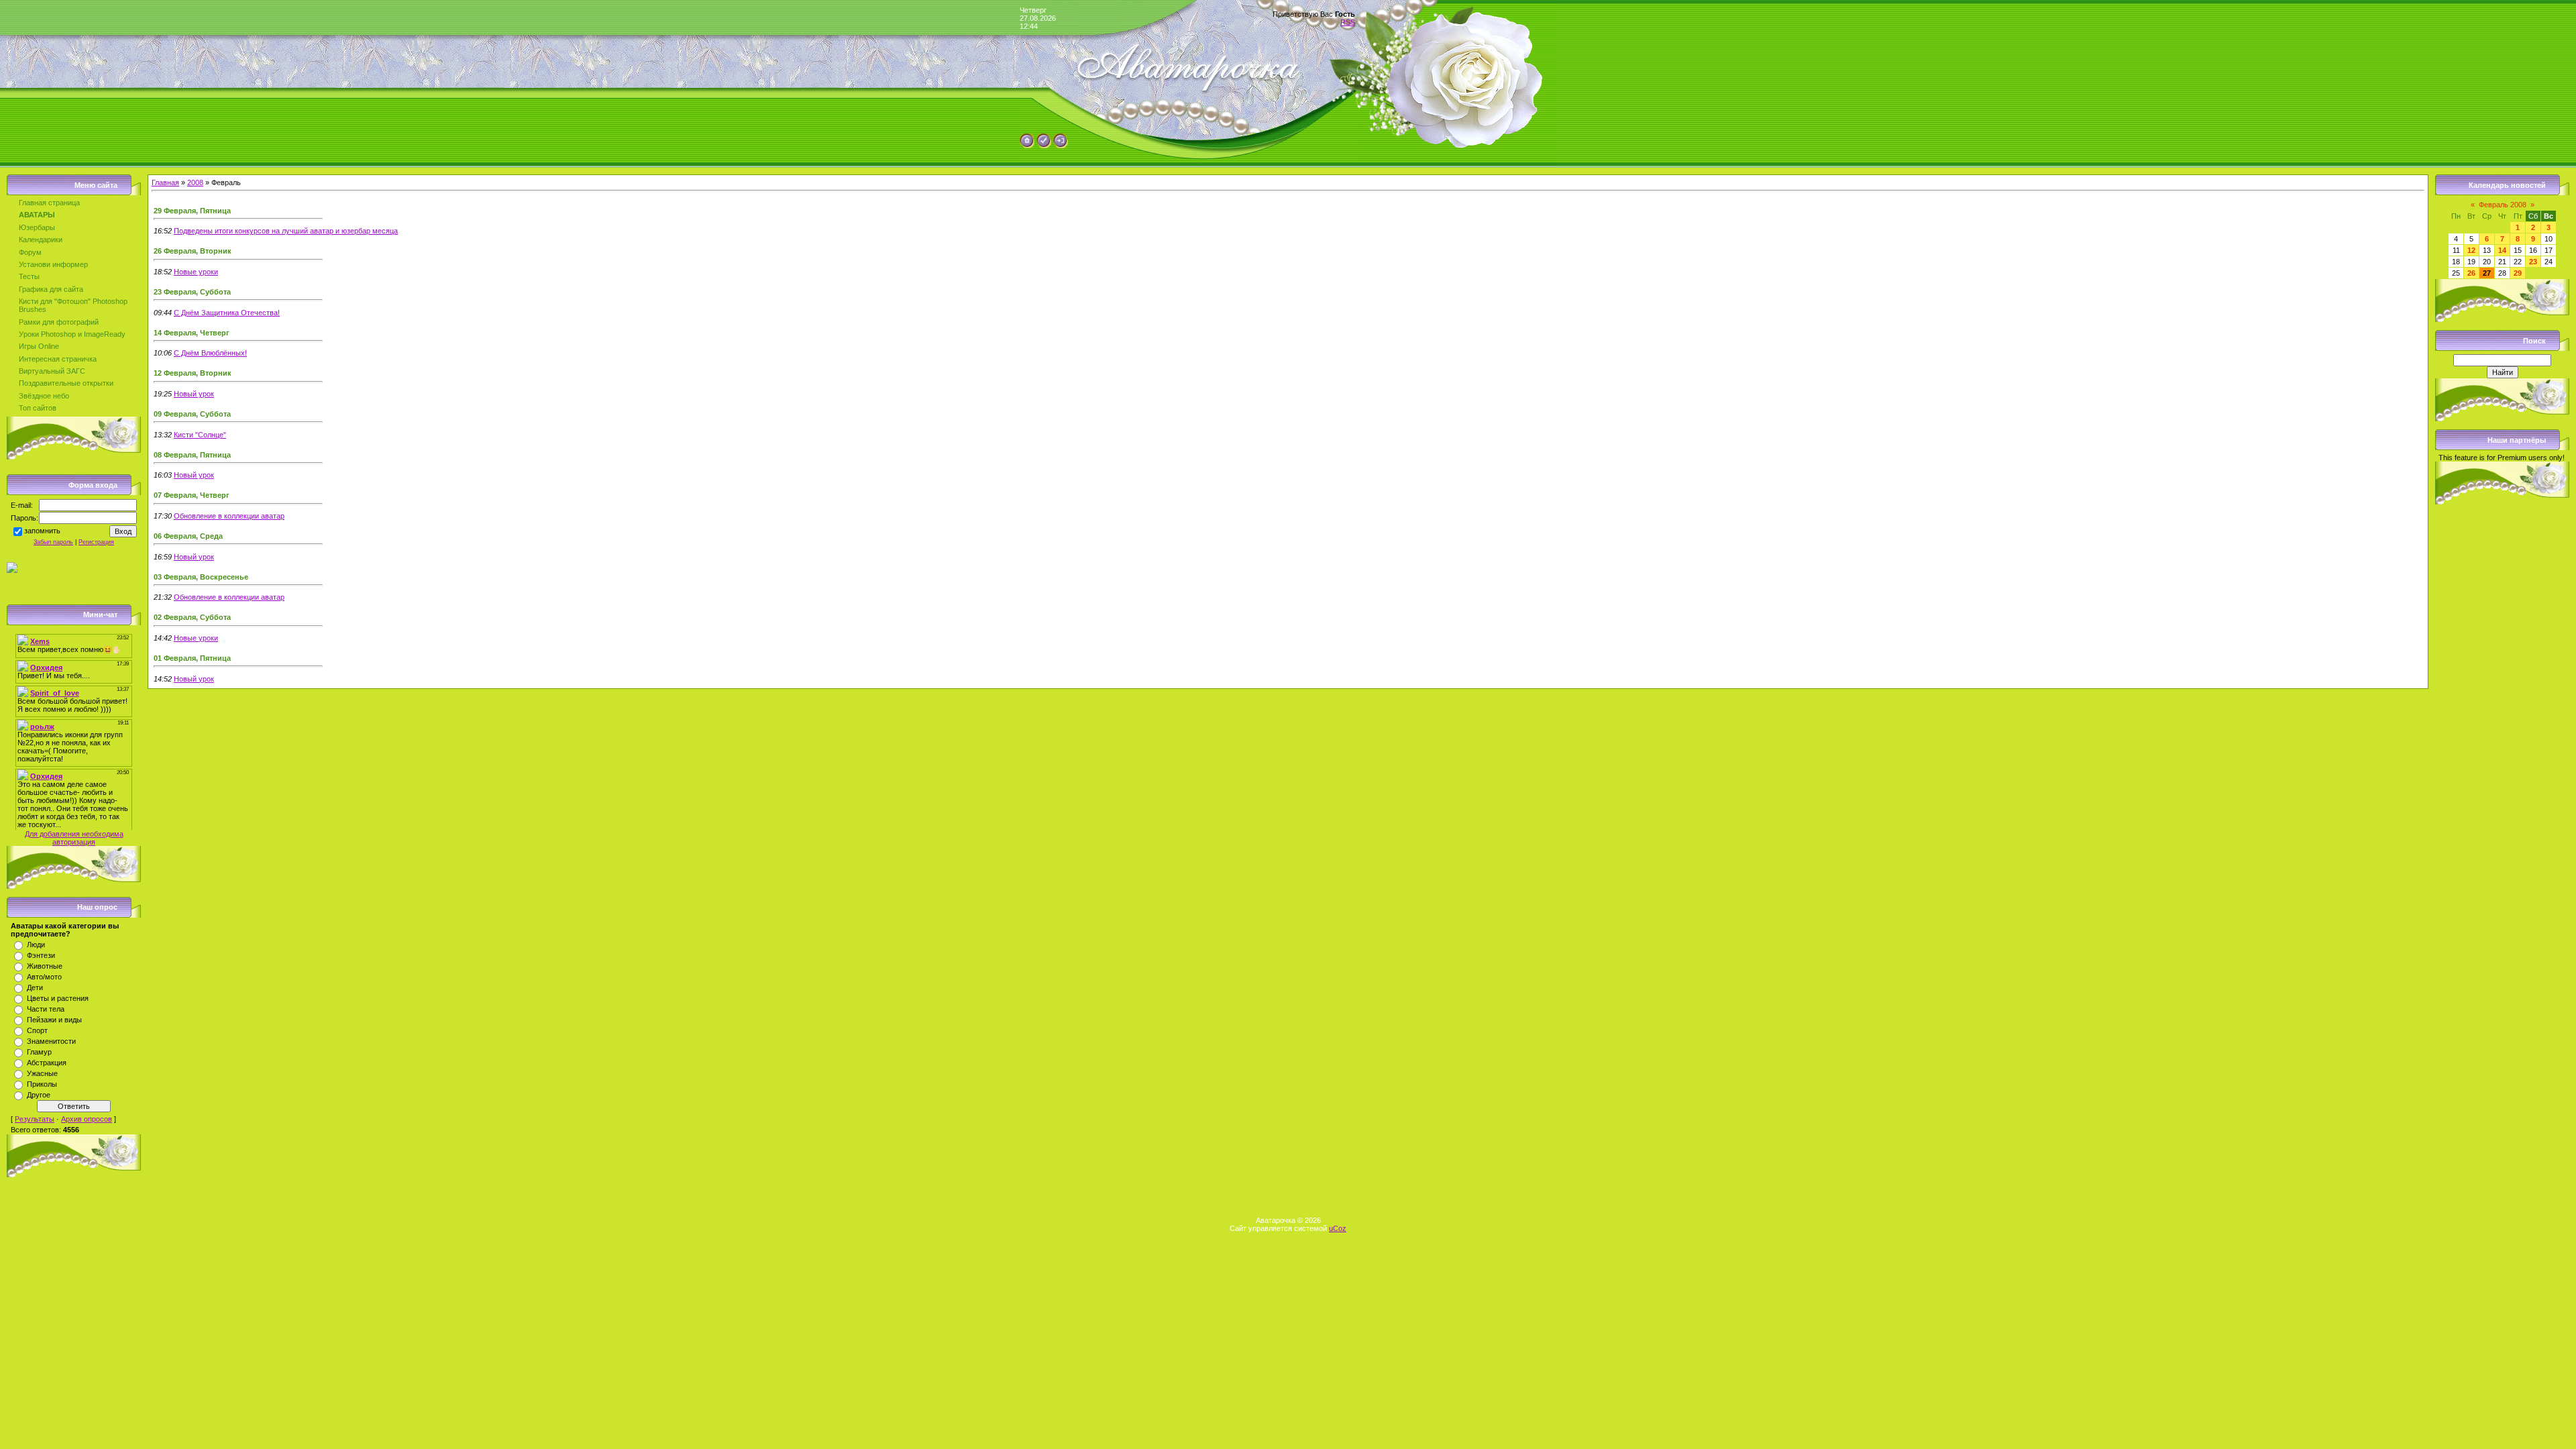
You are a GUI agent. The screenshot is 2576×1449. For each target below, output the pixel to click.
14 (2502, 250)
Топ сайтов (38, 408)
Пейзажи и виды (54, 1020)
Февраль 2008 (2503, 205)
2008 (195, 182)
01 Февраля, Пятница (192, 658)
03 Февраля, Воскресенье (201, 577)
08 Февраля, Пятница (192, 455)
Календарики (41, 239)
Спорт (37, 1030)
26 (2471, 273)
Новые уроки (196, 272)
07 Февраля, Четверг (192, 495)
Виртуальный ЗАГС (52, 371)
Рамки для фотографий (59, 322)
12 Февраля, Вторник (193, 373)
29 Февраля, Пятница (192, 211)
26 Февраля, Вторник (193, 251)
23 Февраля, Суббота (192, 292)
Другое (39, 1095)
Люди (36, 945)
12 (2471, 250)
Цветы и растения (58, 998)
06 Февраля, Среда (188, 536)
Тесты (29, 276)
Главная (165, 182)
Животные (45, 966)
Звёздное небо (44, 396)
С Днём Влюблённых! (210, 353)
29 (2518, 273)
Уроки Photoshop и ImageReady (72, 334)
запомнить (42, 531)
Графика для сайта (51, 289)
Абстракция (47, 1063)
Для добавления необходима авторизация (74, 838)
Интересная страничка (58, 359)
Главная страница (49, 203)
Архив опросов (87, 1119)
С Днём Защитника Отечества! (227, 313)
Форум (30, 252)
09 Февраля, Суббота (192, 414)
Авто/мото (44, 977)
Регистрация (96, 542)
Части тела (46, 1009)
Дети (35, 987)
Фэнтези (41, 955)
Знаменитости (51, 1041)
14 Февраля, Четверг (192, 333)
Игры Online (39, 346)
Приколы (42, 1084)
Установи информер (53, 264)
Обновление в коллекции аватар (229, 516)
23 (2533, 262)
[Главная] (1027, 146)
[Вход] (1061, 146)
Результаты (35, 1119)
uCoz (1338, 1228)
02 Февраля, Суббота (192, 617)
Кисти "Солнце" (200, 435)
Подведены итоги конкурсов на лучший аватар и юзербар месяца (286, 231)
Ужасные (42, 1073)
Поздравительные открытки (66, 383)
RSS (1348, 22)
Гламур (39, 1052)
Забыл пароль (53, 542)
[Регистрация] (1044, 146)
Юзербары (37, 227)
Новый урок (194, 394)
